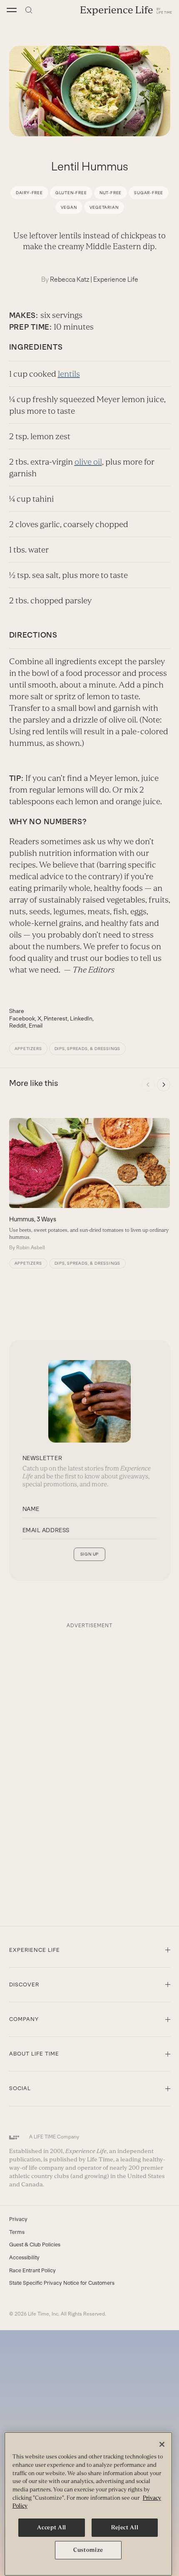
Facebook (22, 1018)
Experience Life (116, 279)
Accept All (52, 2527)
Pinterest (56, 1018)
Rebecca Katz (70, 279)
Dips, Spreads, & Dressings (88, 1049)
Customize (88, 2550)
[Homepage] (126, 10)
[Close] (162, 2444)
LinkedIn (81, 1018)
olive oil (88, 462)
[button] (12, 10)
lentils (69, 374)
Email (36, 1025)
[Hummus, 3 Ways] (89, 1185)
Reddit (18, 1025)
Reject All (125, 2527)
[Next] (164, 1085)
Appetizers (28, 1049)
